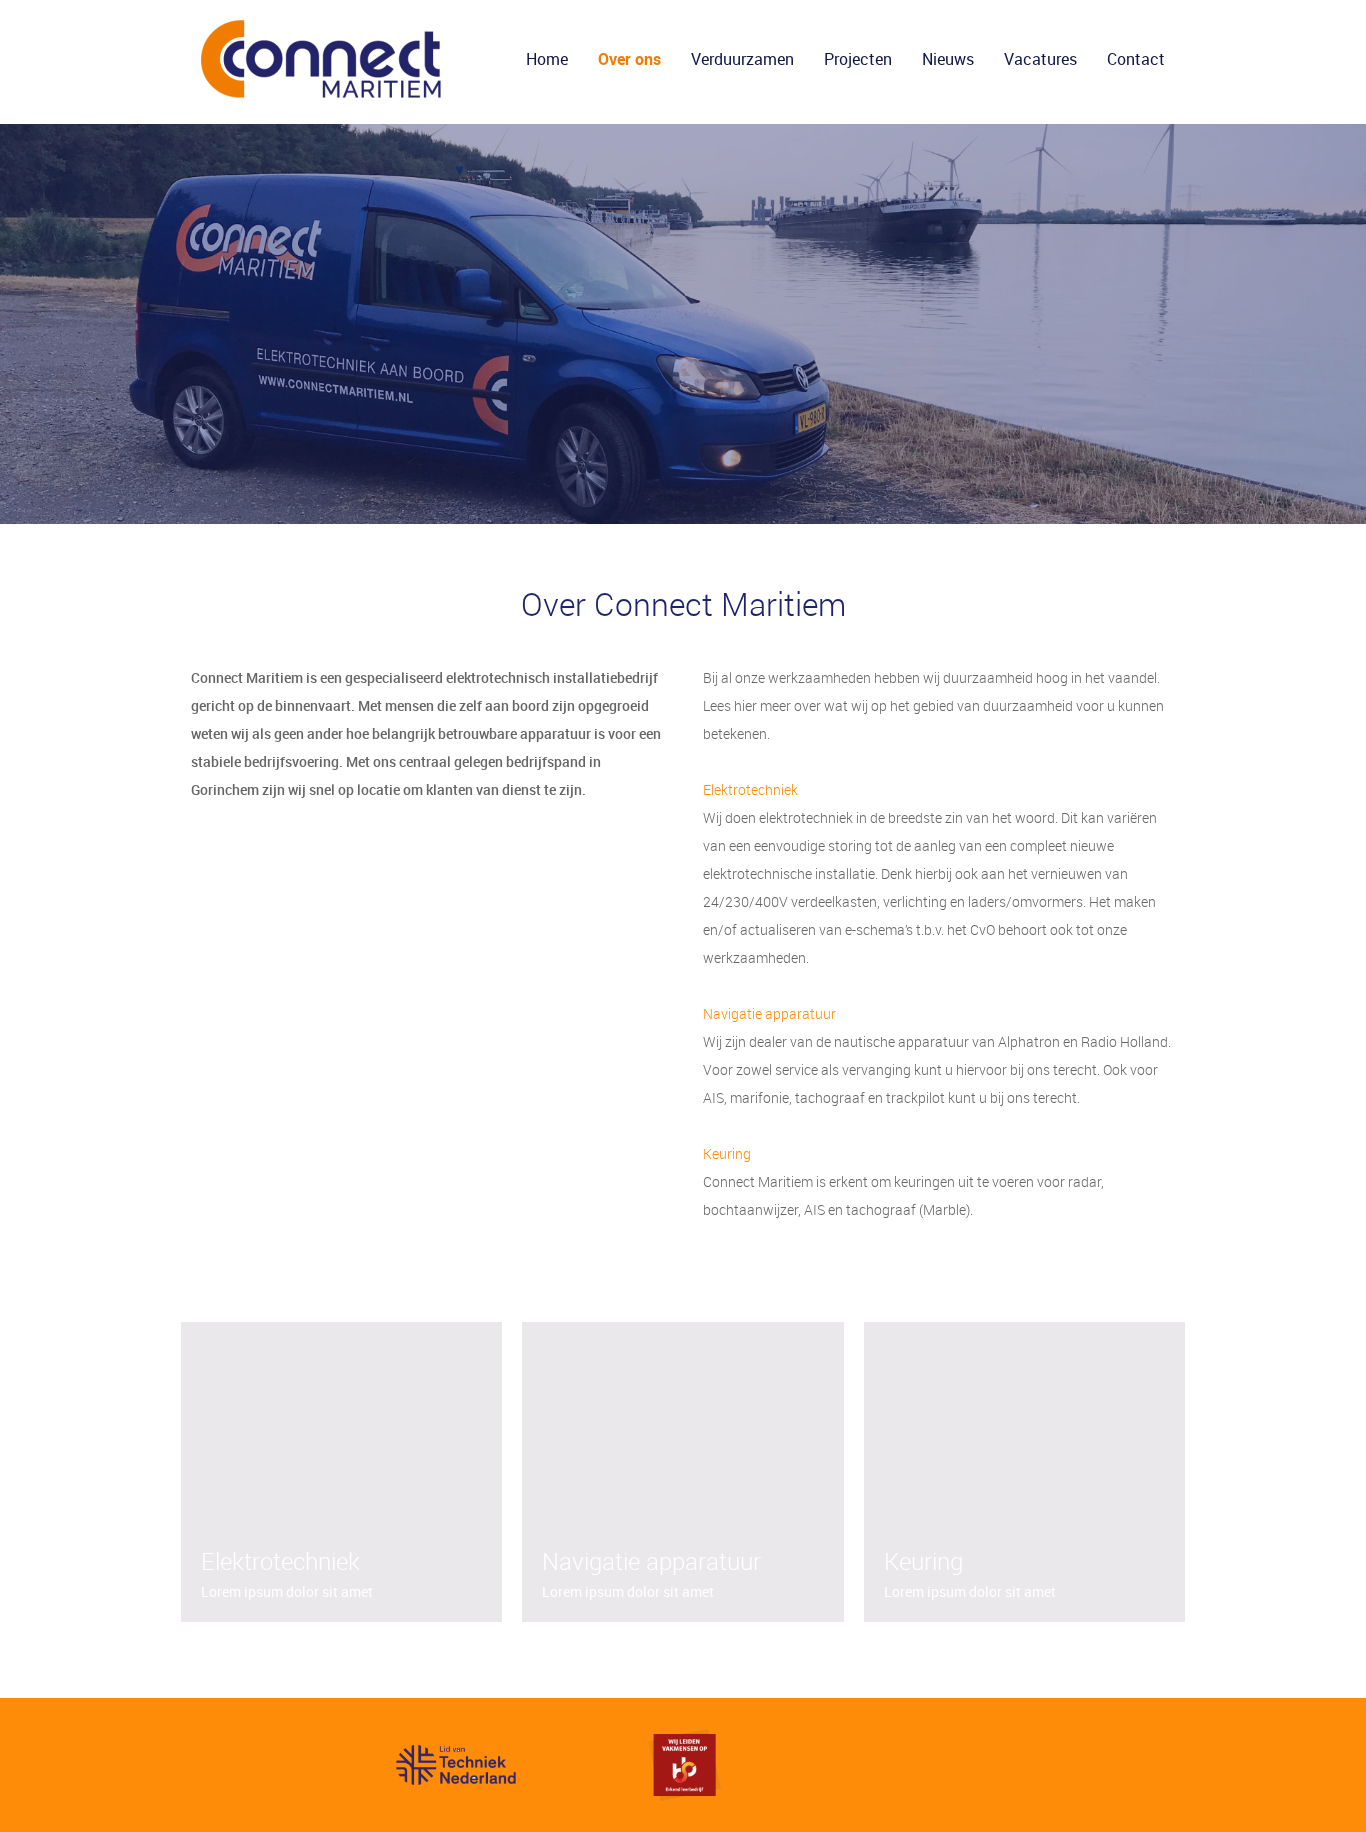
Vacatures (1040, 59)
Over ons (629, 59)
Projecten (858, 59)
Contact (1136, 59)
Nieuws (948, 59)
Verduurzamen (742, 59)
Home (547, 59)
